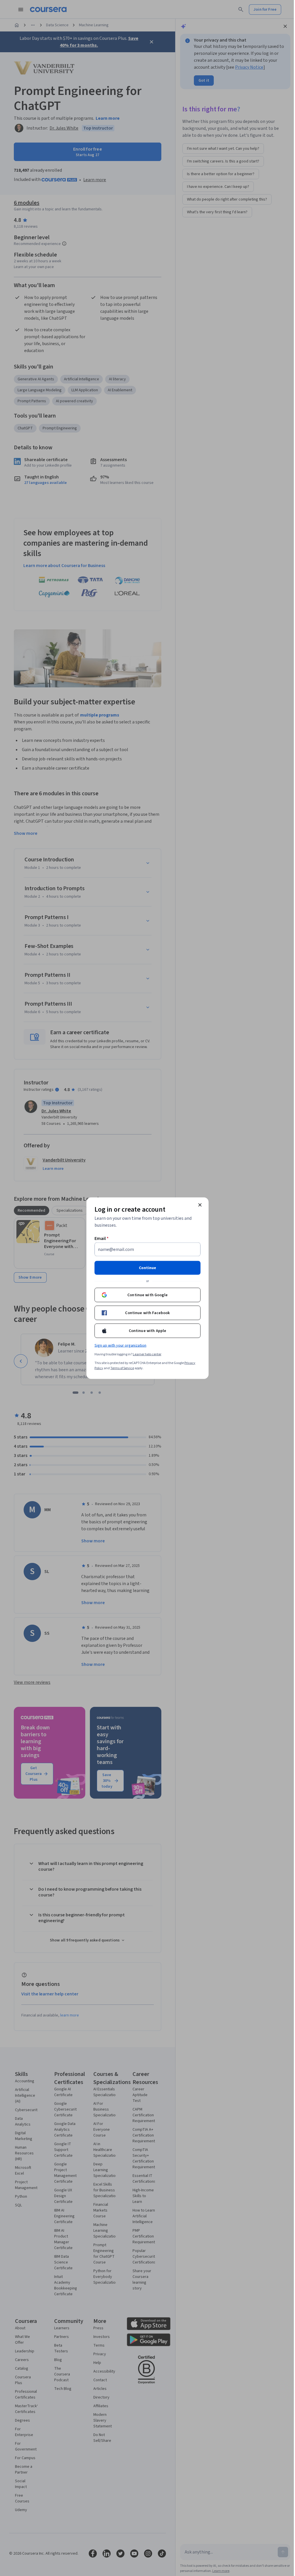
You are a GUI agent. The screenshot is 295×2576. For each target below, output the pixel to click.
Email (102, 1238)
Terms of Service (122, 1368)
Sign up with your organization (120, 1345)
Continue (147, 1268)
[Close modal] (200, 1205)
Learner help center (147, 1354)
